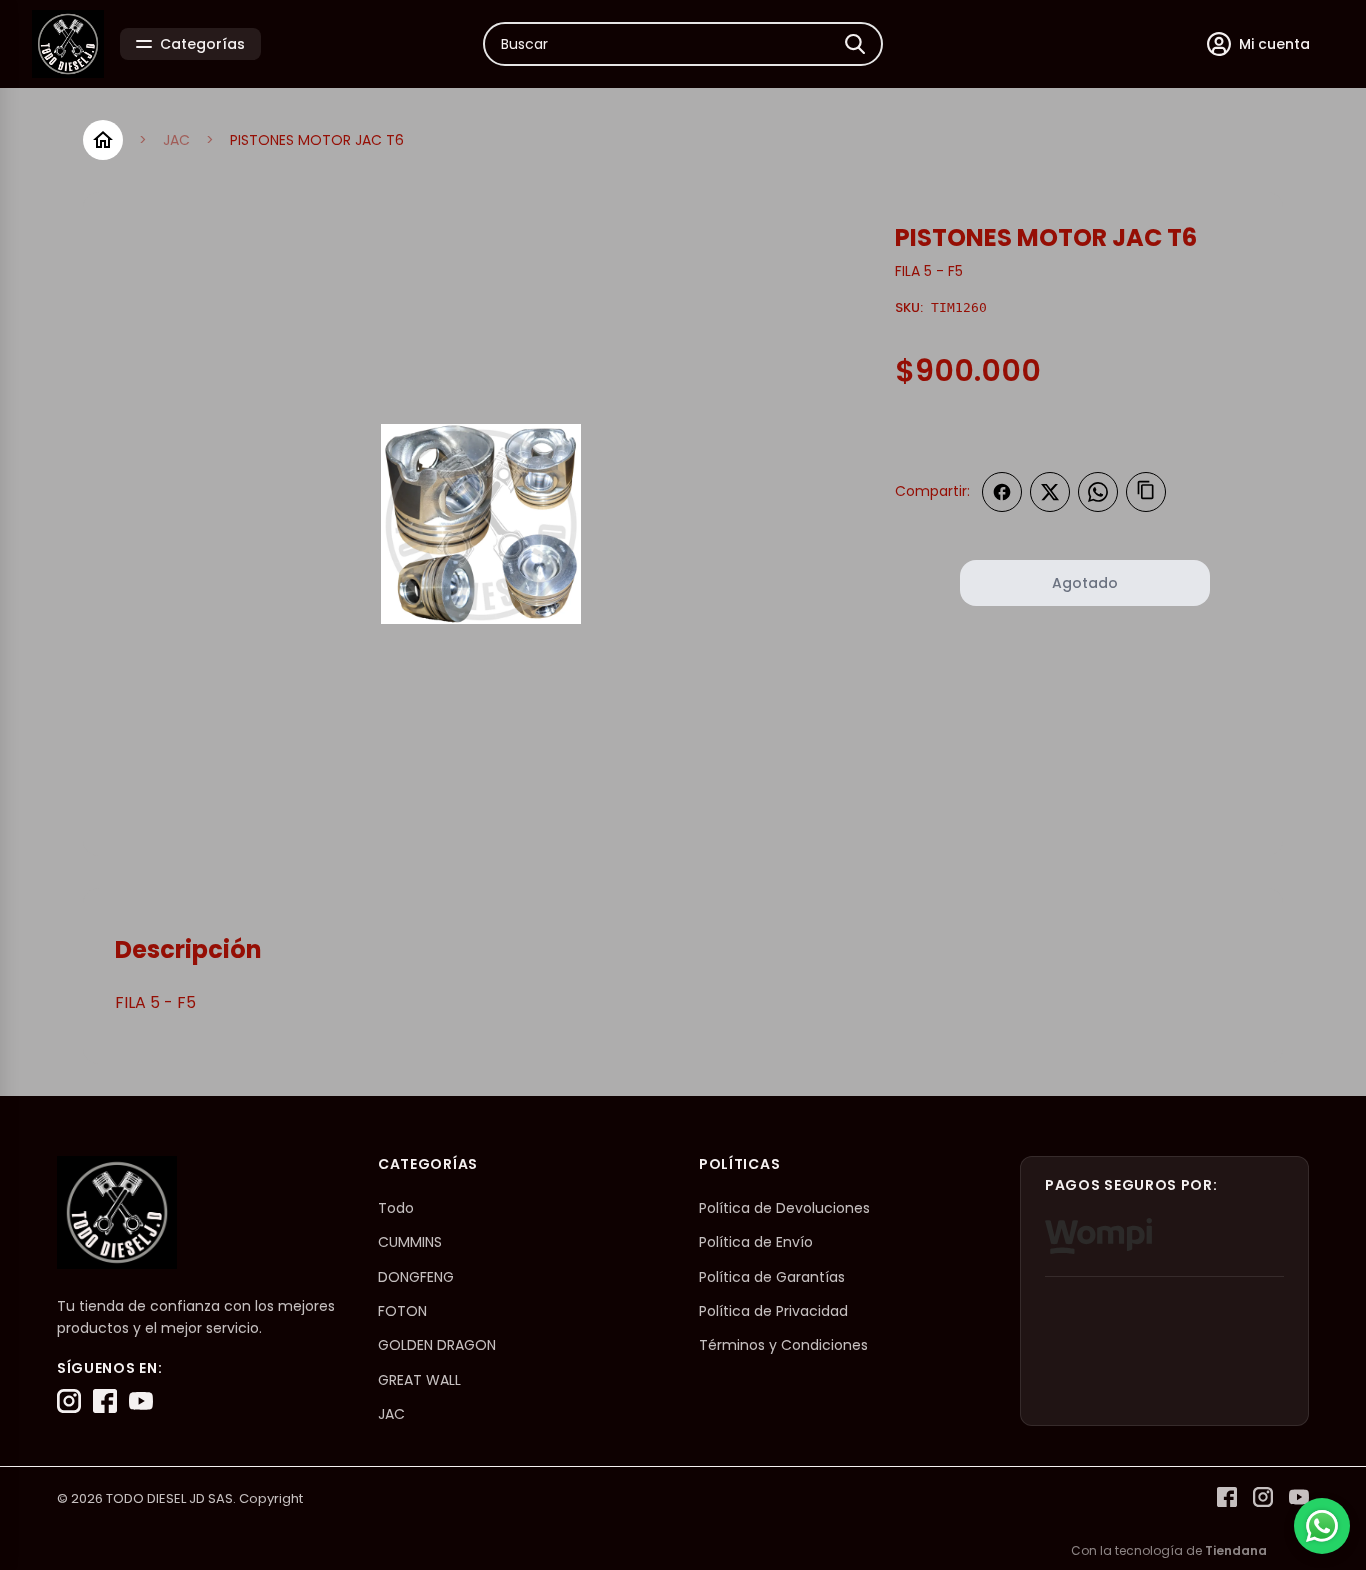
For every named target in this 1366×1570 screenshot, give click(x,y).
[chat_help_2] (1322, 1526)
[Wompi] (1098, 1236)
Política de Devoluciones (784, 1208)
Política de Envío (756, 1242)
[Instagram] (69, 1401)
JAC (176, 140)
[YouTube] (141, 1401)
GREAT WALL (419, 1380)
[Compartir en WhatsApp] (1098, 492)
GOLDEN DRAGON (437, 1345)
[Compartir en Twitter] (1050, 492)
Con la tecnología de (1169, 1550)
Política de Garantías (772, 1277)
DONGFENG (416, 1277)
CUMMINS (410, 1242)
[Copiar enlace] (1146, 492)
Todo (396, 1208)
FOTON (402, 1311)
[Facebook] (105, 1401)
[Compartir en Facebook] (1002, 492)
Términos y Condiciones (783, 1345)
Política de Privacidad (773, 1311)
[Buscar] (855, 44)
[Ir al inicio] (103, 140)
